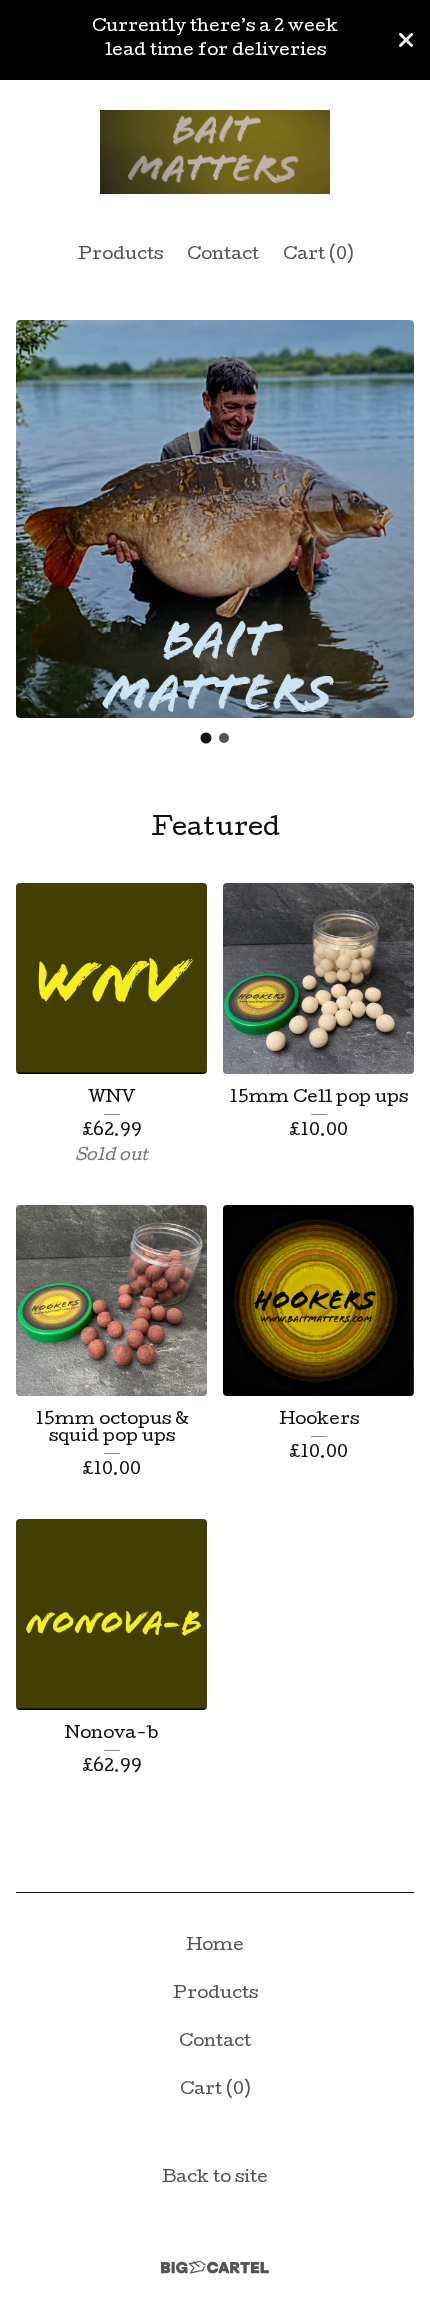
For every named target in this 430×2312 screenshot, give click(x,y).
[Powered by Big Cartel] (215, 2267)
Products (120, 255)
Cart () (318, 255)
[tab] (206, 737)
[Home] (215, 152)
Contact (223, 255)
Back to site (215, 2178)
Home (215, 1946)
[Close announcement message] (406, 40)
